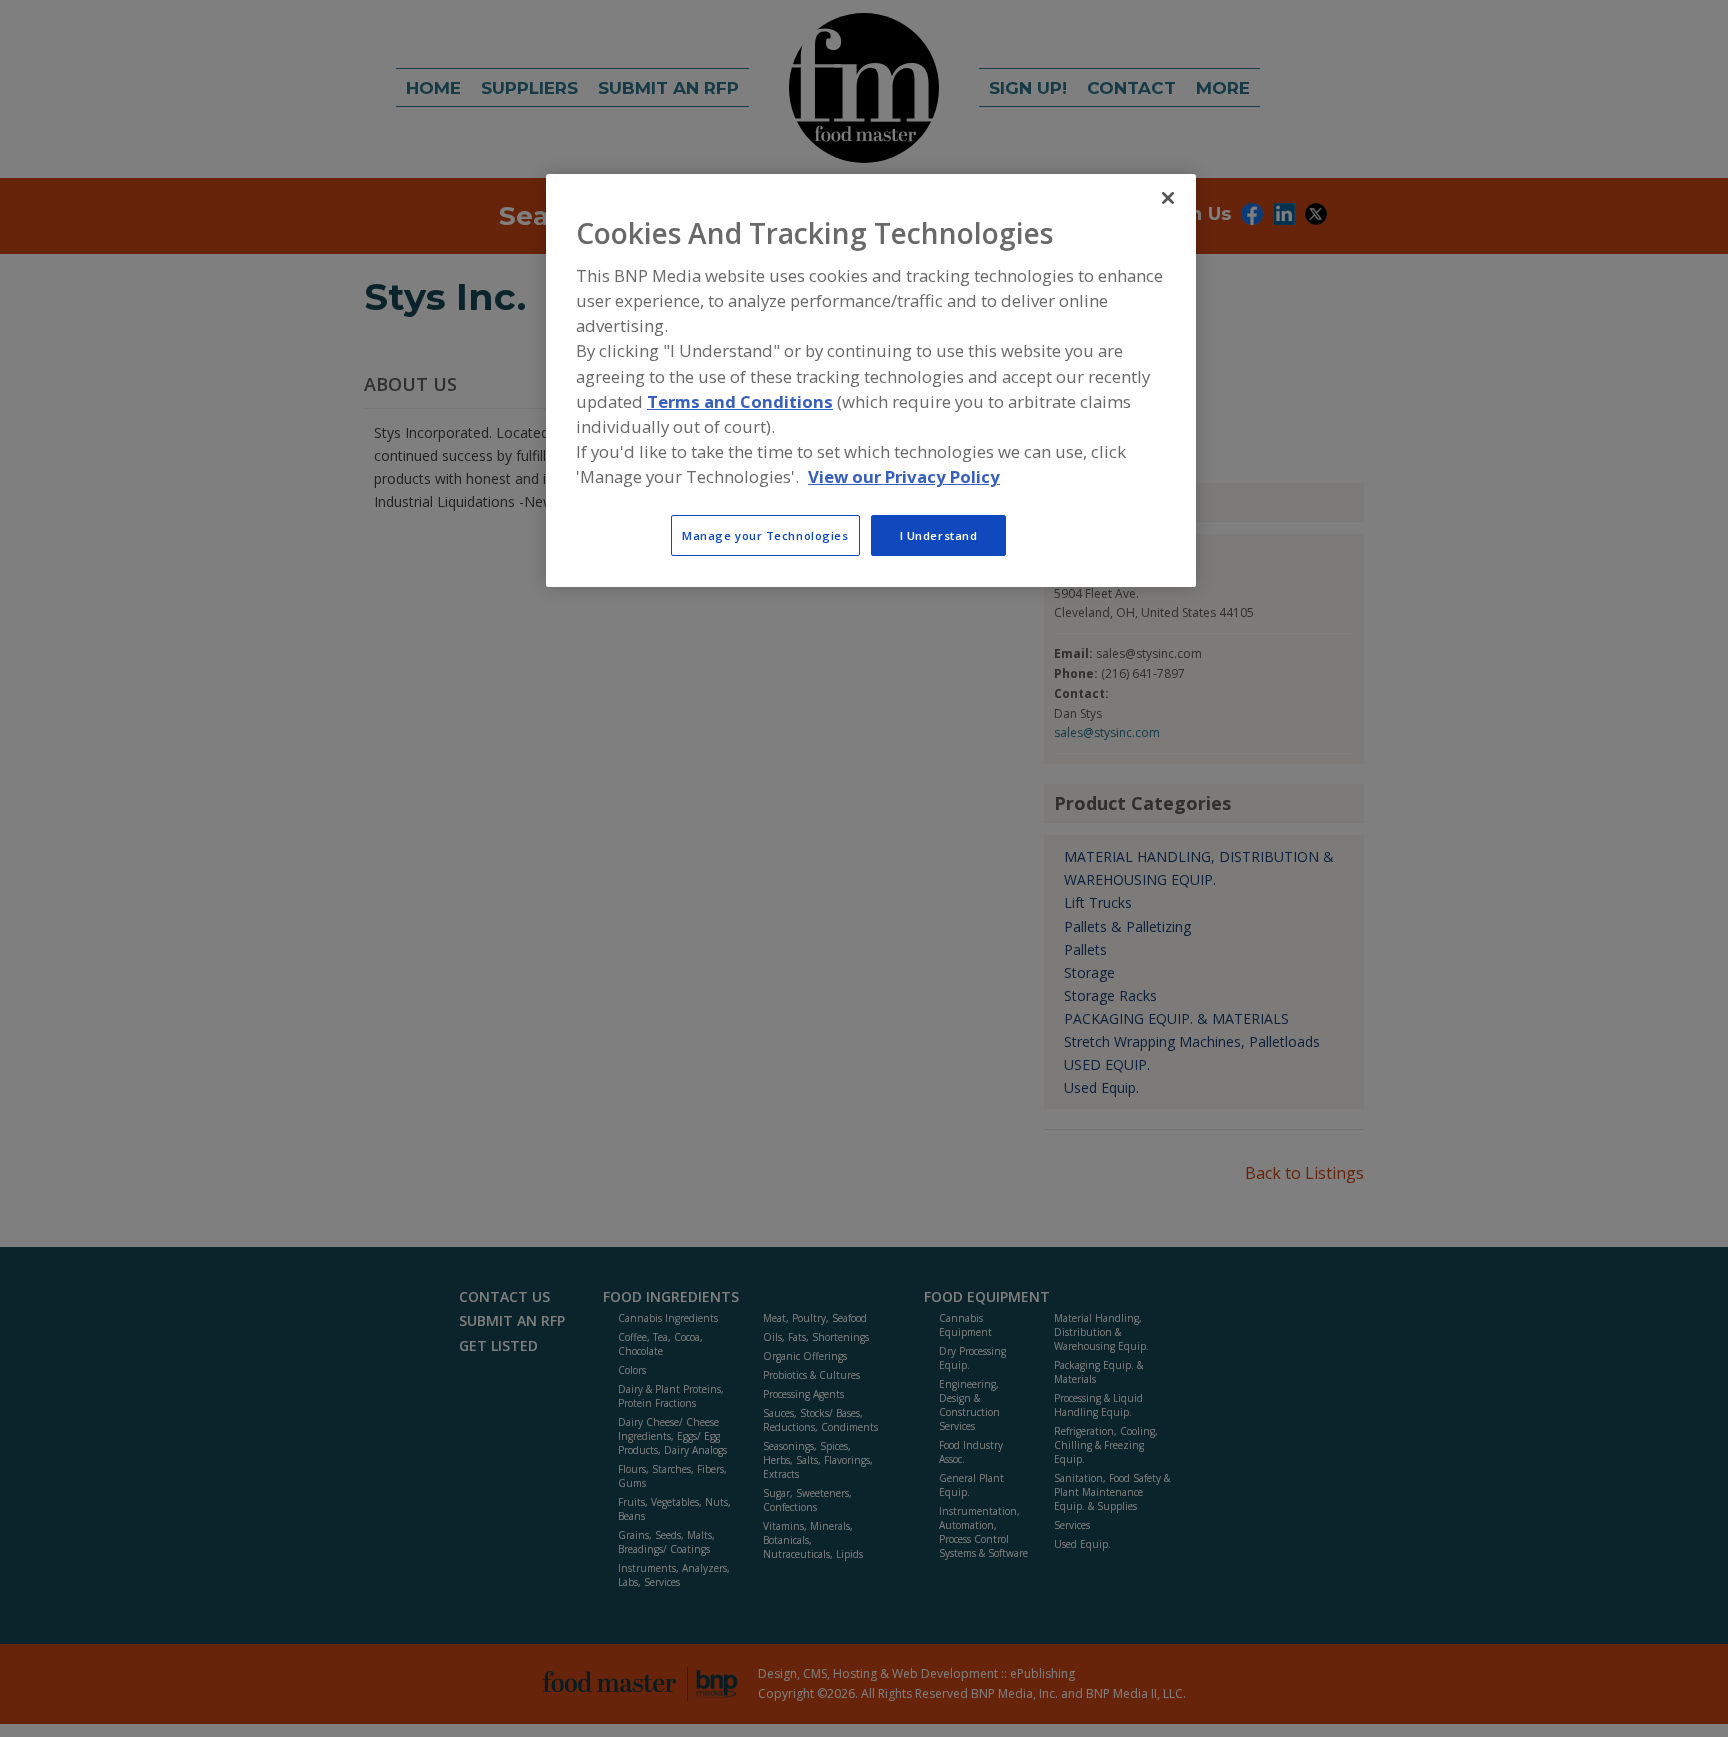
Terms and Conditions (740, 401)
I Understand (939, 535)
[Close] (1168, 198)
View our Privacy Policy (904, 476)
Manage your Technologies (765, 535)
